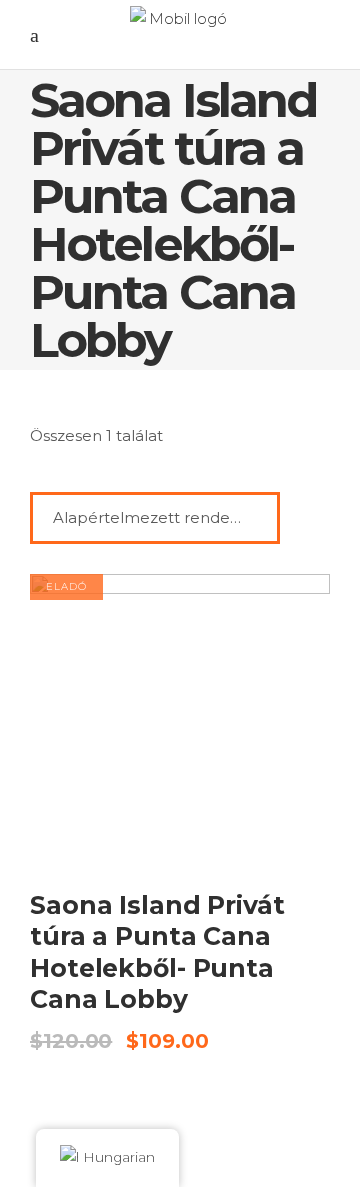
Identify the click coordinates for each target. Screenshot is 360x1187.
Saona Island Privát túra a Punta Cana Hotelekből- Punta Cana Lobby (157, 952)
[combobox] (155, 518)
